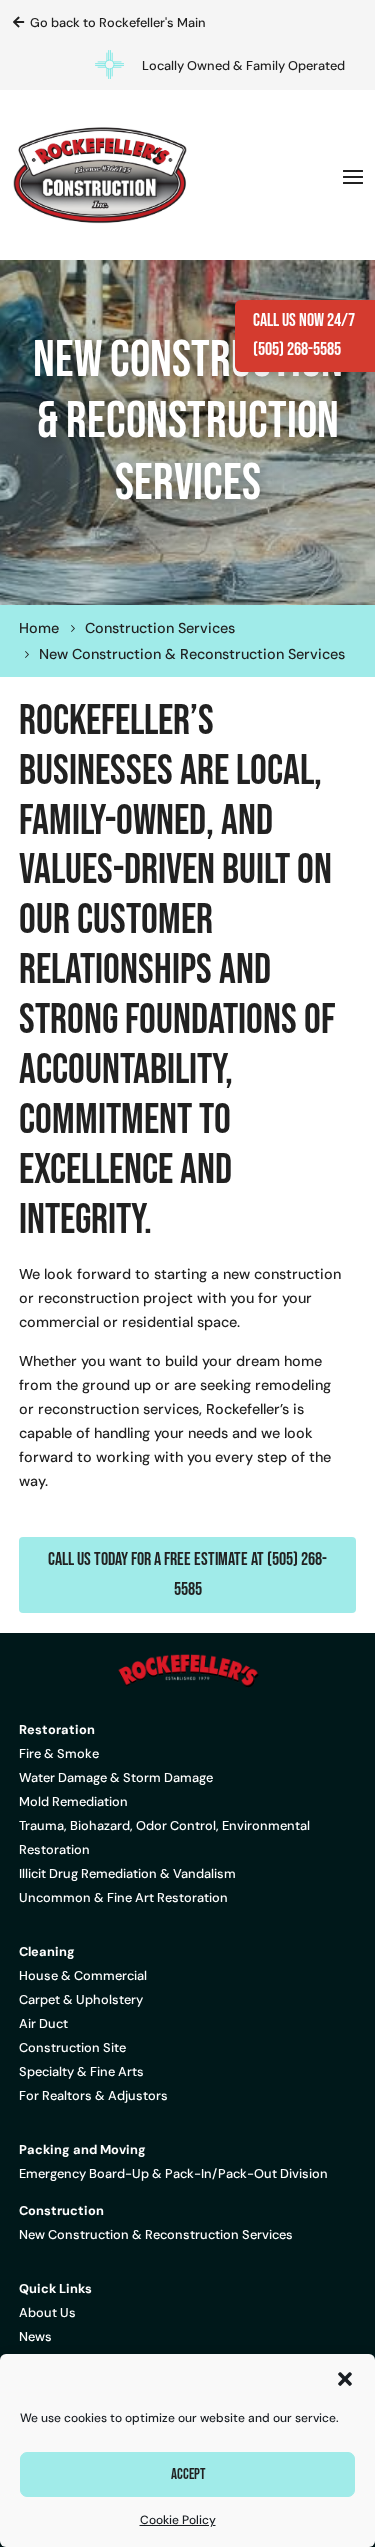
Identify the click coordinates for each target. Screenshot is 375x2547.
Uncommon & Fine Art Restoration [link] (123, 1897)
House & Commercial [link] (83, 1975)
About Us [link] (47, 2312)
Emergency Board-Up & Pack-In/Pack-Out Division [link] (173, 2173)
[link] (100, 175)
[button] (345, 2379)
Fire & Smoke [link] (59, 1753)
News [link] (35, 2336)
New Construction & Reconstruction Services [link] (156, 2234)
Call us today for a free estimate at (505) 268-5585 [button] (187, 1574)
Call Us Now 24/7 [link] (304, 320)
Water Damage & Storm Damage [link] (116, 1777)
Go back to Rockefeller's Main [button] (118, 22)
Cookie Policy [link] (178, 2520)
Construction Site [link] (72, 2047)
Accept (188, 2474)
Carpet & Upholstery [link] (81, 1999)
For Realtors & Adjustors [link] (93, 2095)
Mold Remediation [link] (73, 1801)
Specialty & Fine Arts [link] (81, 2071)
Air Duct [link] (43, 2023)
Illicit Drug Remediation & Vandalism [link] (127, 1873)
